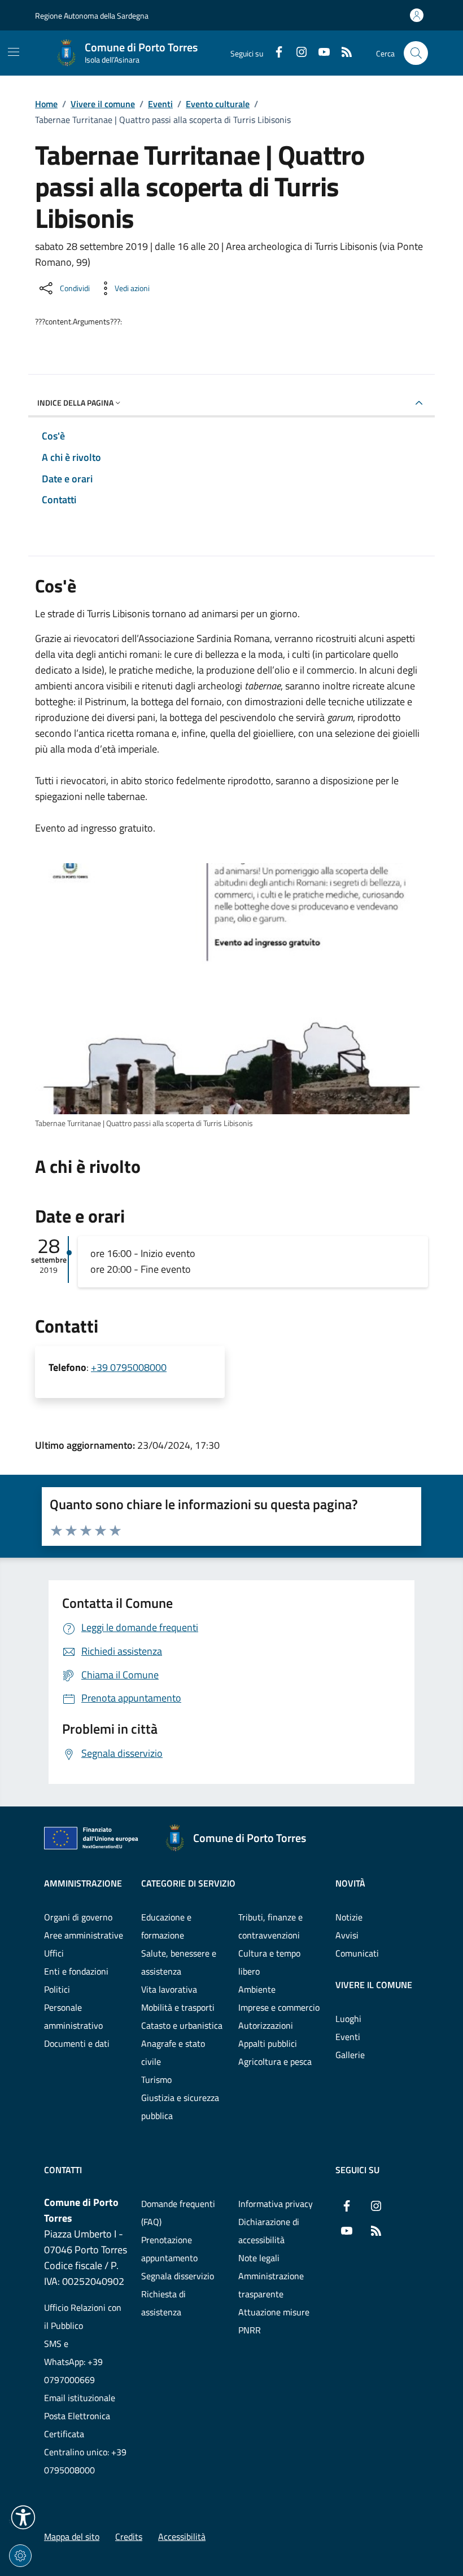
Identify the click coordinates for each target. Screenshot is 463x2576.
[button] (23, 2517)
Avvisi (347, 1935)
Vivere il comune (103, 104)
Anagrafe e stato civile (173, 2052)
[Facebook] (274, 53)
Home (46, 104)
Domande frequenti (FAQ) (178, 2213)
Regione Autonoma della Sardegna (92, 16)
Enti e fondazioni (76, 1971)
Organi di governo (78, 1917)
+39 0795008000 (129, 1367)
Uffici (54, 1953)
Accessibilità (182, 2537)
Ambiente (257, 1989)
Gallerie (350, 2055)
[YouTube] (320, 53)
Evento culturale (218, 104)
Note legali (259, 2258)
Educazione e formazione (166, 1926)
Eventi (160, 104)
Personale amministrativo (73, 2016)
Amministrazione (83, 1883)
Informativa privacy (276, 2204)
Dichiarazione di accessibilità (269, 2231)
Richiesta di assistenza (163, 2303)
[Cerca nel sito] (416, 53)
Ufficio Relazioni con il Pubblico (83, 2316)
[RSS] (342, 53)
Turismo (156, 2080)
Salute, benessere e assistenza (179, 1962)
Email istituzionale (80, 2398)
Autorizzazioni (266, 2025)
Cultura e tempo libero (269, 1962)
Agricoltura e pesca (275, 2061)
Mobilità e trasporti (178, 2007)
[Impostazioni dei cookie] (20, 2556)
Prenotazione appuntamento (169, 2249)
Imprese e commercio (279, 2007)
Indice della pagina (75, 403)
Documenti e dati (77, 2043)
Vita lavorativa (169, 1989)
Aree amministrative (84, 1935)
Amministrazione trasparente (271, 2285)
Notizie (349, 1917)
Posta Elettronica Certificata (77, 2425)
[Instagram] (297, 53)
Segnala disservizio (178, 2276)
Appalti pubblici (268, 2043)
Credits (129, 2537)
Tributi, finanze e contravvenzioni (270, 1926)
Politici (57, 1989)
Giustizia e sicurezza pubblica (180, 2107)
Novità (350, 1883)
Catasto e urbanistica (182, 2025)
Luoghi (348, 2019)
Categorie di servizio (188, 1883)
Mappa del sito (72, 2537)
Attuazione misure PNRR (274, 2321)
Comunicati (357, 1953)
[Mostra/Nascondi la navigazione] (14, 52)
